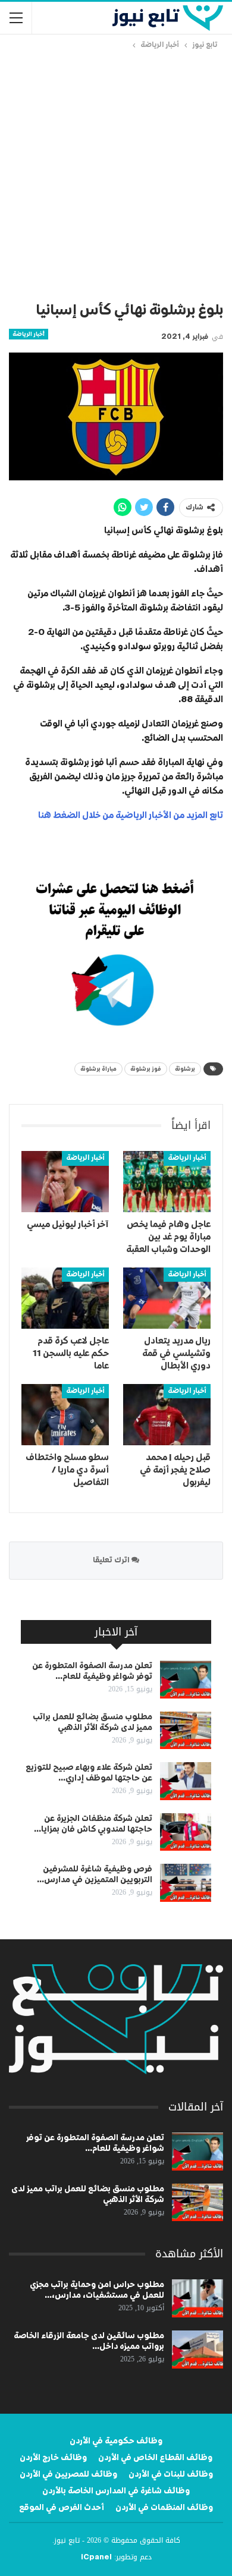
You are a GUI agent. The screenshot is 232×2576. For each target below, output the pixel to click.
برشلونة (185, 1069)
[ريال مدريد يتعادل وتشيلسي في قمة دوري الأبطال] (167, 1298)
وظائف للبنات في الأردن (171, 2474)
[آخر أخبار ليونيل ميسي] (65, 1182)
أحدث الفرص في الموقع (62, 2508)
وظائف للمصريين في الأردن (68, 2474)
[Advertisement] (116, 174)
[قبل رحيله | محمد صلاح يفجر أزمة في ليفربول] (167, 1415)
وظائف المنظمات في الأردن (164, 2508)
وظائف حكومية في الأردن (116, 2441)
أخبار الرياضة (29, 334)
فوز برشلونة (146, 1069)
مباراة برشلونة (98, 1069)
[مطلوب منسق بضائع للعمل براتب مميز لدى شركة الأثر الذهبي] (186, 1731)
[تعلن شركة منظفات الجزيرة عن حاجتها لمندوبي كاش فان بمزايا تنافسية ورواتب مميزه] (186, 1832)
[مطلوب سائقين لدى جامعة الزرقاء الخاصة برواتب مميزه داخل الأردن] (197, 2349)
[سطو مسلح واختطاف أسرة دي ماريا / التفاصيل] (65, 1415)
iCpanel (96, 2558)
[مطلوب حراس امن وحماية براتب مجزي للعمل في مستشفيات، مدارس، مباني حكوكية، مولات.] (197, 2298)
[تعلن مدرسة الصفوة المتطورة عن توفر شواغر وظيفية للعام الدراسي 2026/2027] (186, 1679)
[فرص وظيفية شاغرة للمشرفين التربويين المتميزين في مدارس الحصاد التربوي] (186, 1883)
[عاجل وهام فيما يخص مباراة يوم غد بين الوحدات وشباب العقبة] (167, 1182)
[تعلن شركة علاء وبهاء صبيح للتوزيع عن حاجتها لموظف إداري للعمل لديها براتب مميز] (186, 1781)
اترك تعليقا (112, 1560)
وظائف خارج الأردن (53, 2458)
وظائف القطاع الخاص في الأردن (155, 2458)
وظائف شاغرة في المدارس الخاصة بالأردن (116, 2491)
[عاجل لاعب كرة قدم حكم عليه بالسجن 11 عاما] (65, 1298)
